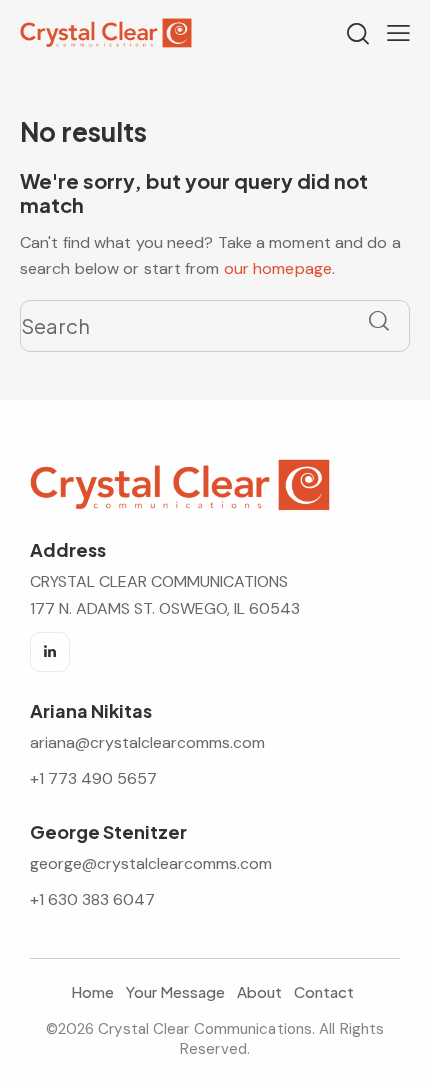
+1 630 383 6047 (92, 899)
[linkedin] (50, 652)
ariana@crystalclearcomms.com (149, 742)
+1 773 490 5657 (93, 778)
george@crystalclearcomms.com (151, 863)
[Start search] (379, 322)
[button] (398, 33)
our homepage (278, 268)
